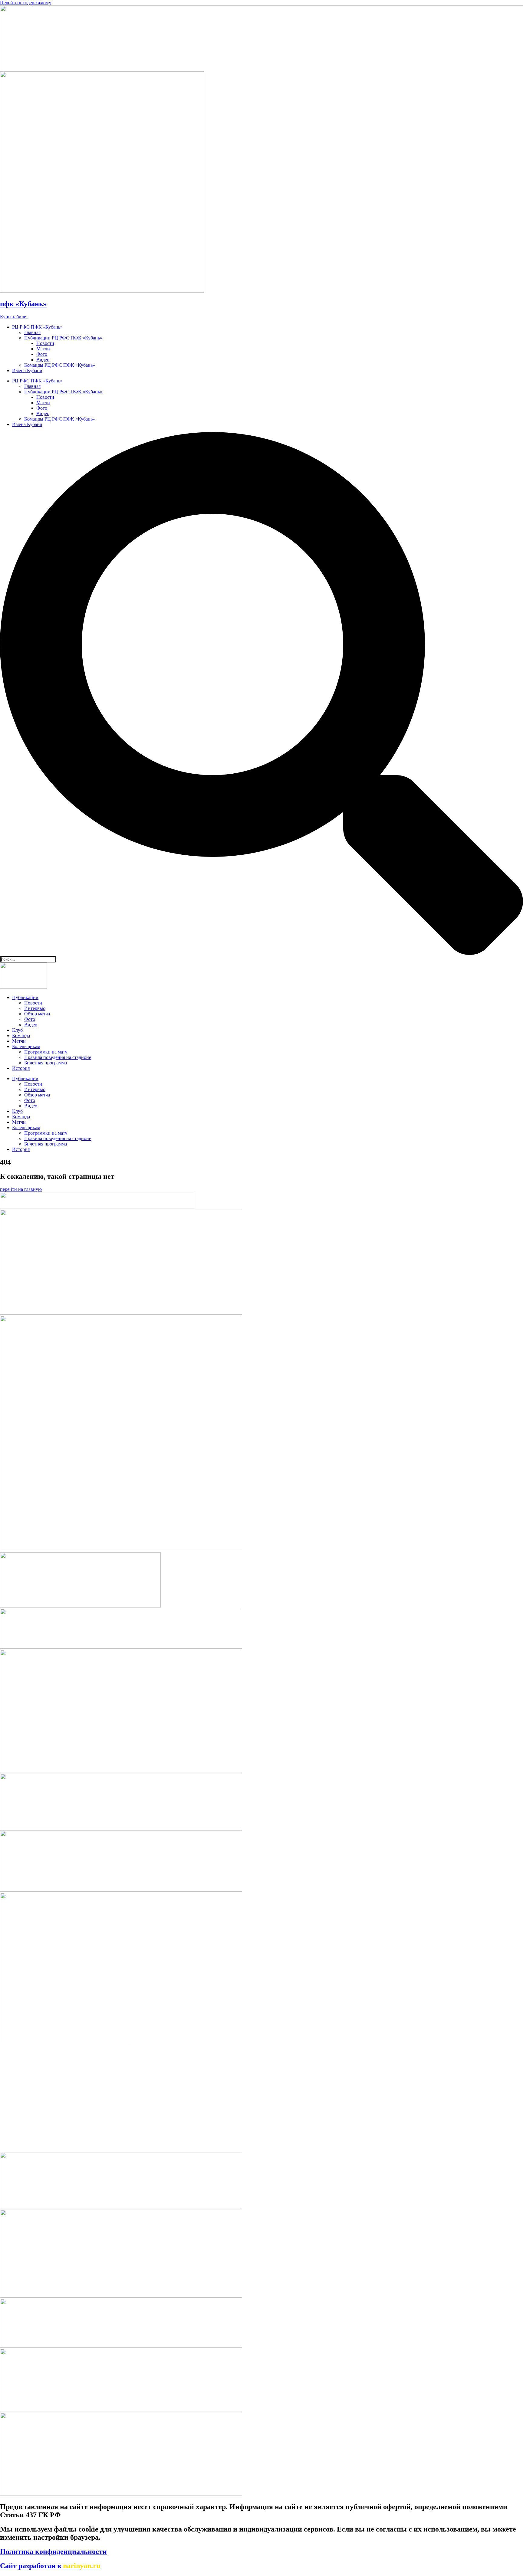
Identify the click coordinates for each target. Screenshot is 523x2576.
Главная (32, 332)
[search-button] (261, 953)
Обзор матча (37, 1014)
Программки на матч (46, 1052)
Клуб (17, 1030)
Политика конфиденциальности (53, 2551)
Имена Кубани (27, 370)
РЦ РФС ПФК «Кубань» (37, 327)
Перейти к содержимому (26, 3)
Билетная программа (46, 1063)
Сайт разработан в (50, 2566)
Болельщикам (26, 1046)
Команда (21, 1036)
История (21, 1068)
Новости (45, 343)
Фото (42, 354)
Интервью (35, 1008)
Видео (43, 360)
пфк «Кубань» (23, 304)
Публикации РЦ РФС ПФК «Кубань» (63, 338)
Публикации (25, 997)
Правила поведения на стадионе (58, 1057)
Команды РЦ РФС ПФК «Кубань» (60, 365)
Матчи (43, 349)
